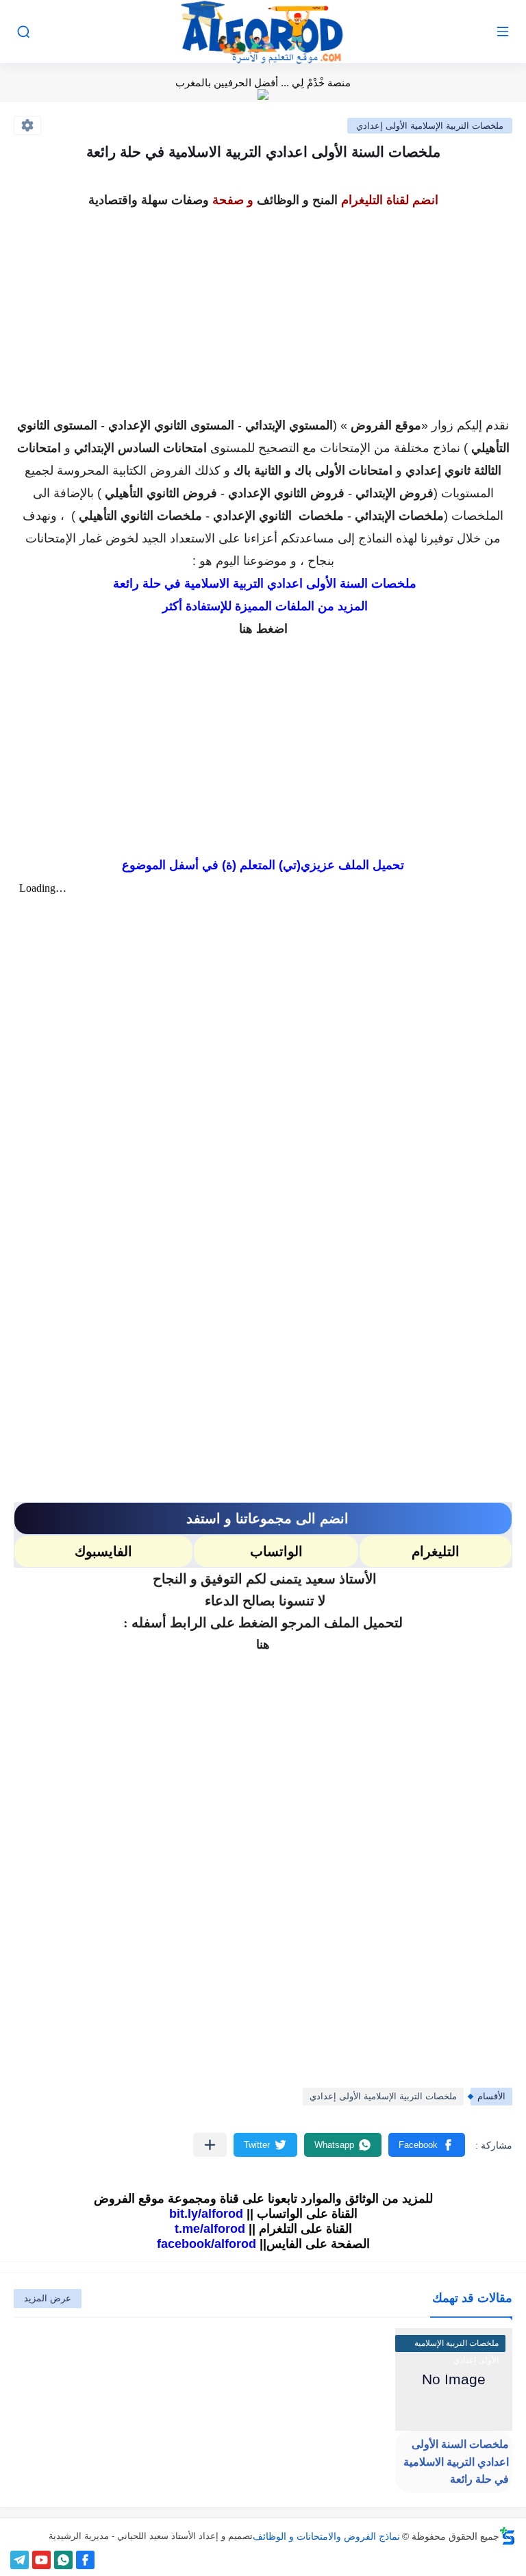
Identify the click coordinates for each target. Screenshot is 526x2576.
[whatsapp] (63, 2560)
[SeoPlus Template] (508, 2536)
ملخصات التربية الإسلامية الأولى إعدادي (430, 126)
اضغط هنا (263, 629)
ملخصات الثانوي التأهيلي (140, 516)
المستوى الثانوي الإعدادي (171, 425)
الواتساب (276, 1551)
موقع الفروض (386, 425)
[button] (427, 2145)
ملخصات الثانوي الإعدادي (278, 516)
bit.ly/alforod (206, 2214)
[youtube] (41, 2560)
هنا (263, 1645)
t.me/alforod (210, 2229)
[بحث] (23, 32)
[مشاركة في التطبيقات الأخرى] (210, 2145)
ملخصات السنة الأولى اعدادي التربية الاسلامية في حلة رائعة (456, 2462)
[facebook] (85, 2560)
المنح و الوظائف (297, 200)
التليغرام (436, 1551)
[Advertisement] (263, 308)
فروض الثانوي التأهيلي (161, 493)
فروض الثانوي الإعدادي (286, 493)
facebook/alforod (206, 2244)
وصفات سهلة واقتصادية (149, 200)
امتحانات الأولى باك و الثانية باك (313, 471)
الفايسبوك (103, 1551)
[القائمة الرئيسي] (503, 32)
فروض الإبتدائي (394, 493)
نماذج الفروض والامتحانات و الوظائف (326, 2536)
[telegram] (20, 2560)
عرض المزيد (48, 2298)
